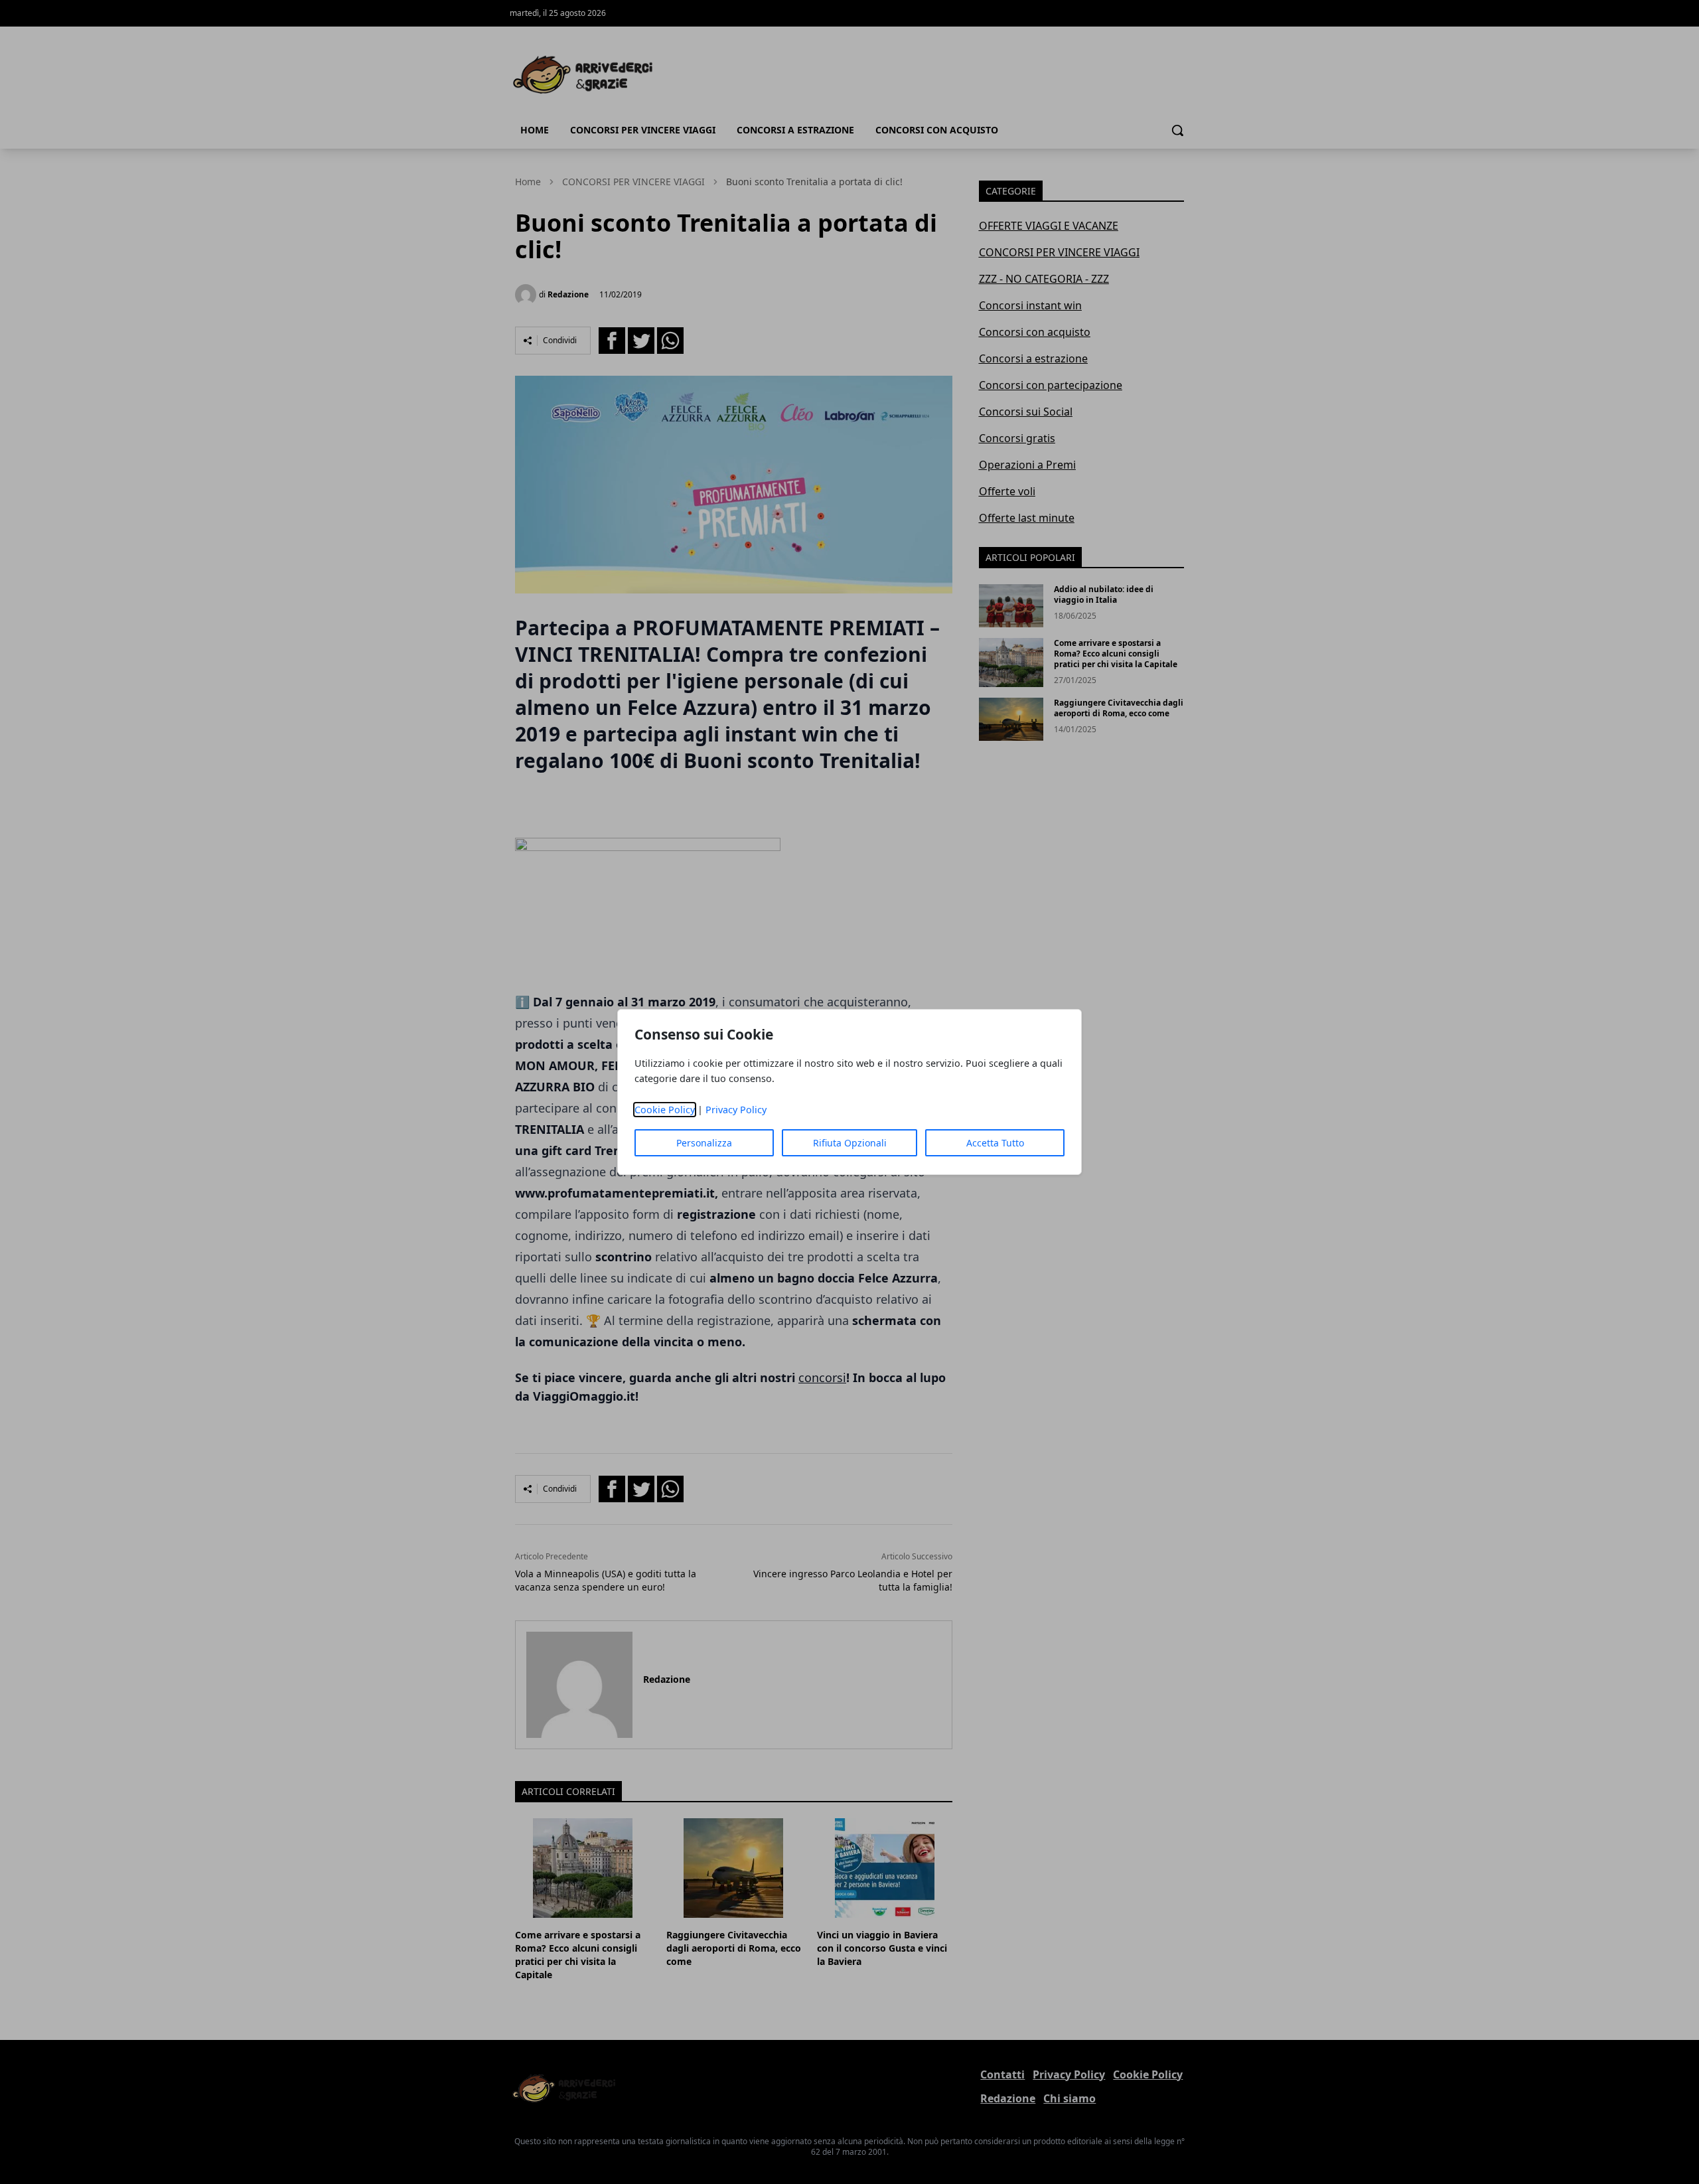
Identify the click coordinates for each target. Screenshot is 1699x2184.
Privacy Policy (736, 1110)
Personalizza (704, 1143)
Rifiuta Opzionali (850, 1143)
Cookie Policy (665, 1110)
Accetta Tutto (995, 1143)
